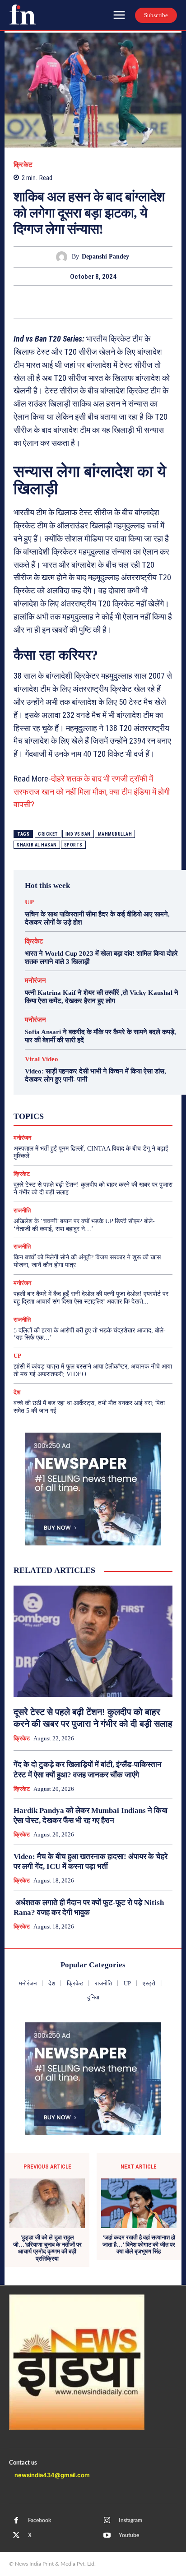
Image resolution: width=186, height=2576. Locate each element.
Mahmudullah (115, 834)
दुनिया (86, 1115)
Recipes (92, 1099)
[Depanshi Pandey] (64, 257)
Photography (53, 1099)
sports (73, 845)
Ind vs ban (78, 834)
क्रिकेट (23, 165)
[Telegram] (135, 302)
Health (104, 1091)
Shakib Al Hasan (37, 845)
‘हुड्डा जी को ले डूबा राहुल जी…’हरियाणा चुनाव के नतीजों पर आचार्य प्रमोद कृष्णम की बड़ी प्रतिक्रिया (47, 2248)
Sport (120, 1099)
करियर (114, 1107)
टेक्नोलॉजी (55, 1115)
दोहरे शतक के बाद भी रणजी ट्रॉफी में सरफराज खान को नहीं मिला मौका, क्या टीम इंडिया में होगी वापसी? (92, 792)
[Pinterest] (93, 302)
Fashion (74, 1091)
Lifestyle (135, 1091)
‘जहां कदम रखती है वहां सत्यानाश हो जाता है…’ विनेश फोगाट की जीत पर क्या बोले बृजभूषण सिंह (139, 2244)
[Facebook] (51, 302)
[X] (72, 302)
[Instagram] (107, 2521)
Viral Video (42, 1059)
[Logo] (23, 14)
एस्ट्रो (88, 1107)
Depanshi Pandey (105, 257)
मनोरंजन (35, 981)
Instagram (130, 2521)
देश (107, 1115)
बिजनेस (131, 1115)
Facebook (40, 2521)
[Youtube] (107, 2535)
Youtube (129, 2535)
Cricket (48, 834)
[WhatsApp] (114, 302)
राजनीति (123, 1123)
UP (29, 902)
